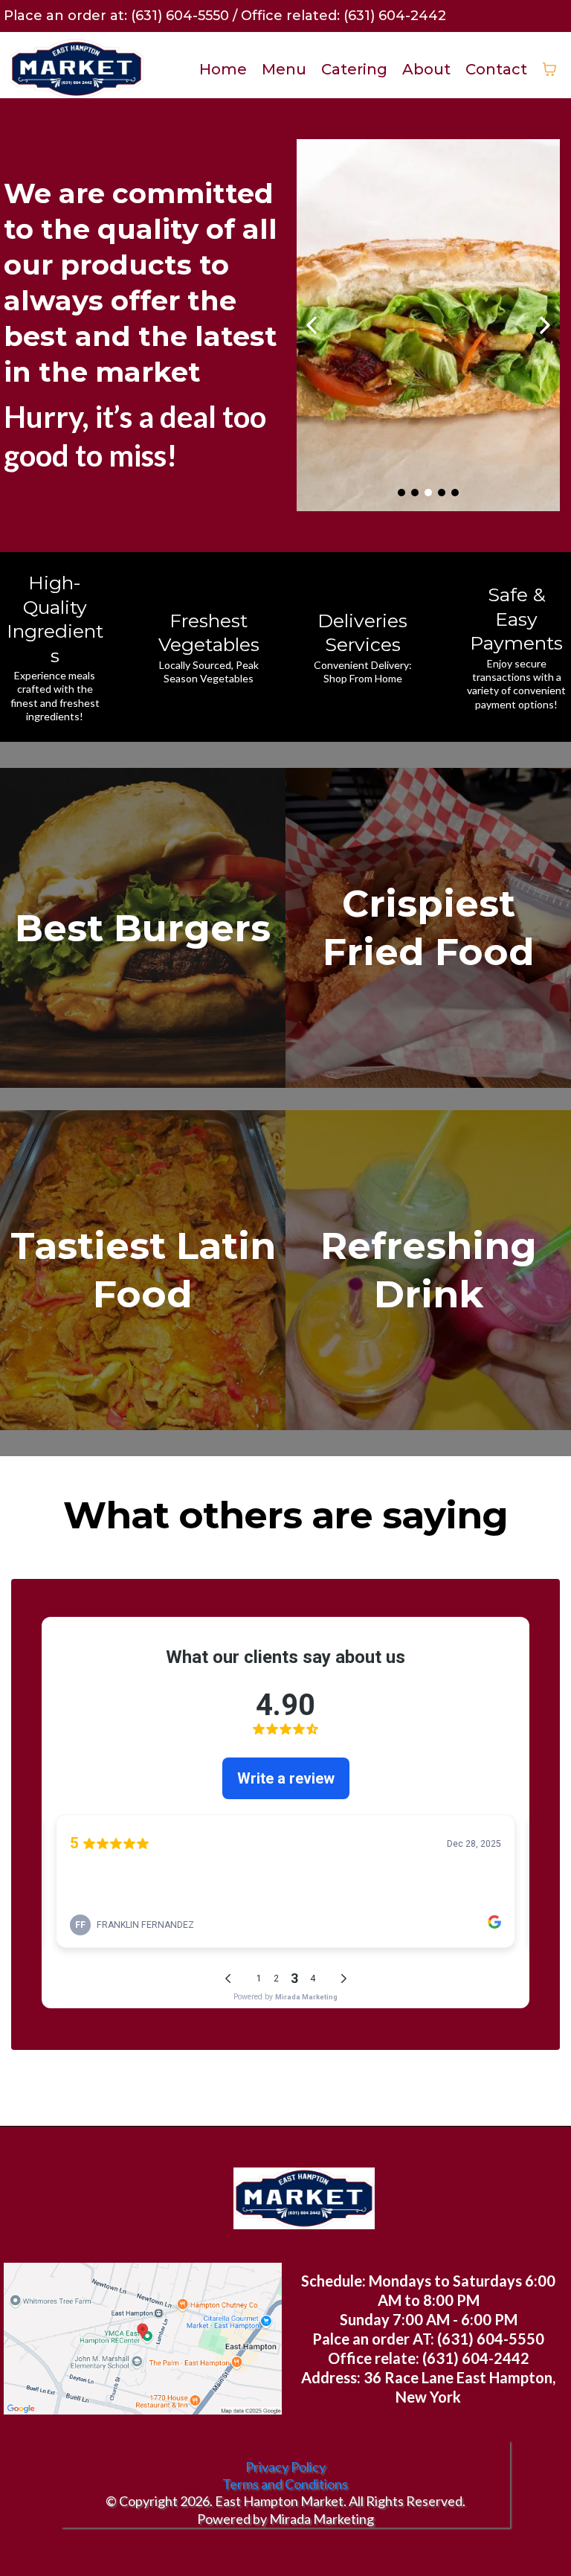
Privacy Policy (285, 2467)
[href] (143, 2339)
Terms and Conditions (285, 2484)
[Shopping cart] (549, 69)
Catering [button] (354, 69)
